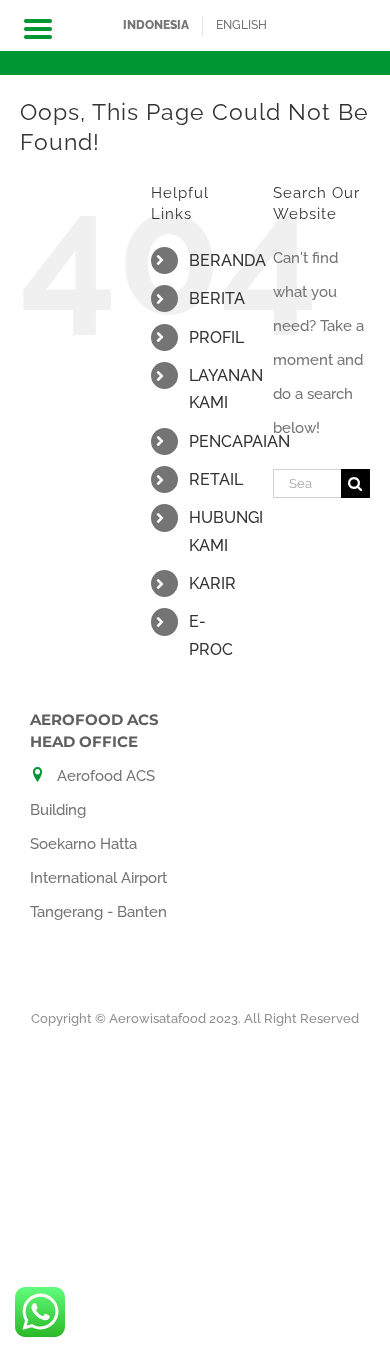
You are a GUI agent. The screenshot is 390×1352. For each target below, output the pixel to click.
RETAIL (216, 479)
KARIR (212, 583)
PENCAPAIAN (239, 441)
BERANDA (227, 260)
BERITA (217, 298)
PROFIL (216, 337)
